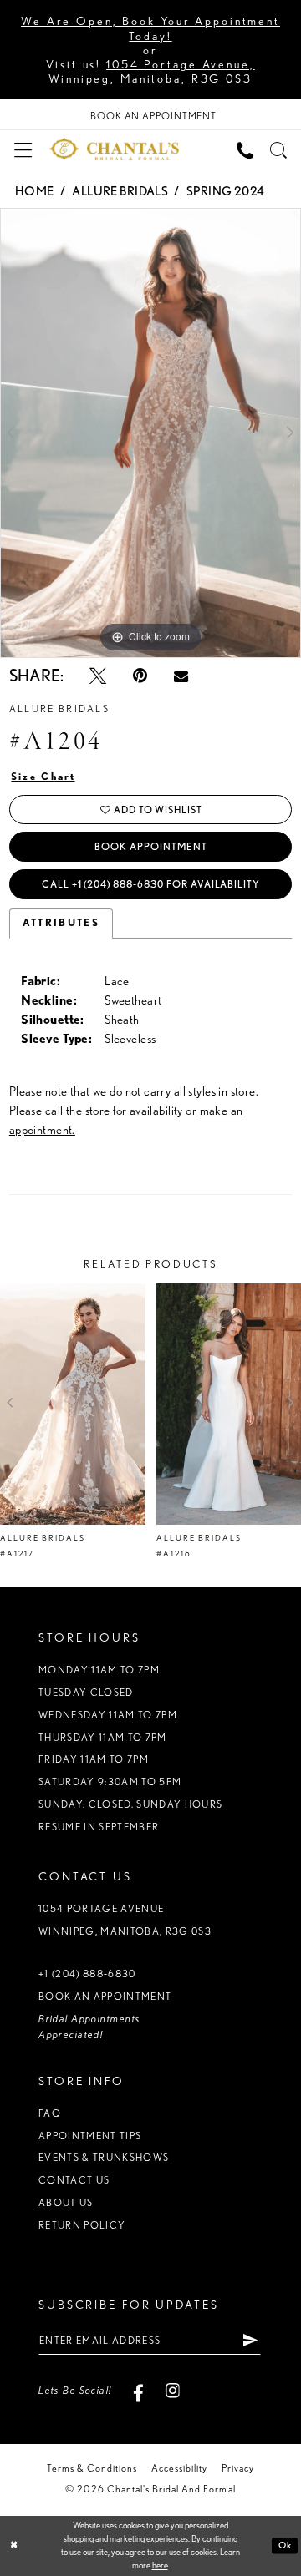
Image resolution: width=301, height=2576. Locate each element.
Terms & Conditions (92, 2468)
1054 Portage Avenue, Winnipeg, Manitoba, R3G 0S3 (152, 71)
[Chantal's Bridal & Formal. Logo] (115, 149)
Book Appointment (150, 847)
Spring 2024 (226, 191)
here (160, 2566)
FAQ (50, 2113)
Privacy (238, 2468)
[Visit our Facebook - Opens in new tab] (139, 2391)
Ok (285, 2546)
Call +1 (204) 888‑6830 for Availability (151, 884)
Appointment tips (90, 2136)
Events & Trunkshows (104, 2157)
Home (35, 191)
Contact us (74, 2180)
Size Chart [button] (43, 777)
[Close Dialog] (14, 2546)
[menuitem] (23, 149)
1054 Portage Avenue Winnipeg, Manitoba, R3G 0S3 (125, 1920)
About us (66, 2202)
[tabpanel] (150, 433)
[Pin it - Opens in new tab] (140, 676)
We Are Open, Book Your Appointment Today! (150, 28)
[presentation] (73, 1404)
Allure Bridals (120, 191)
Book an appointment (105, 1996)
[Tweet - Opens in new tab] (98, 676)
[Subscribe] (251, 2340)
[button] (23, 149)
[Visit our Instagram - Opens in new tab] (172, 2391)
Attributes (61, 923)
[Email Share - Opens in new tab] (181, 676)
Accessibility (179, 2468)
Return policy (82, 2225)
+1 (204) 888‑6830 (87, 1974)
